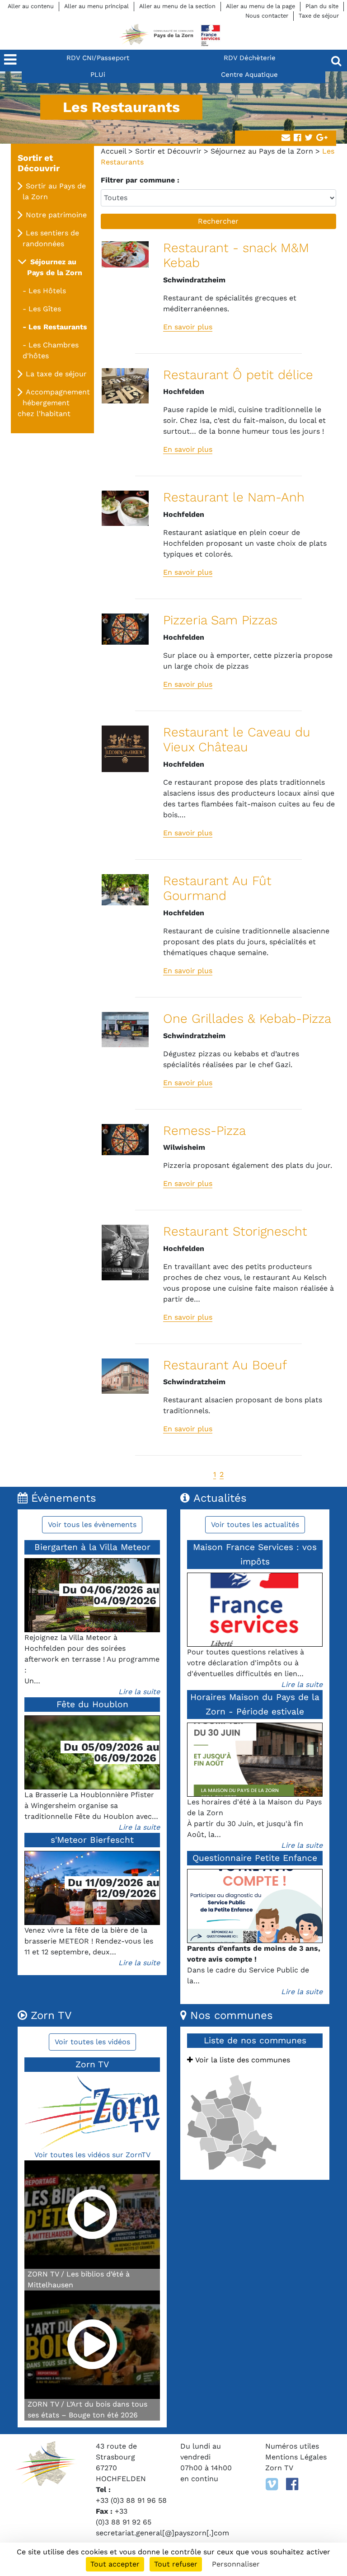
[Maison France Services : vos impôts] (255, 1610)
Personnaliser (236, 2564)
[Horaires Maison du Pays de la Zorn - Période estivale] (255, 1760)
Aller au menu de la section (177, 6)
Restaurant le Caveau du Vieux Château (237, 740)
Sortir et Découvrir (168, 151)
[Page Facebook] (292, 2484)
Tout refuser (176, 2564)
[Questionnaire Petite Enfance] (255, 1906)
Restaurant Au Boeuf (225, 1365)
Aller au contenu (31, 6)
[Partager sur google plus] (322, 138)
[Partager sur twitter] (309, 138)
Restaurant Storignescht (235, 1231)
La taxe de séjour (56, 374)
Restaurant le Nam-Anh (234, 497)
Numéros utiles (292, 2446)
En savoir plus (188, 327)
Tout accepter (115, 2564)
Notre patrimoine (56, 215)
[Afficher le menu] (11, 61)
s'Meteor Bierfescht (92, 1840)
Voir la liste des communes (241, 2060)
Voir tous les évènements (92, 1525)
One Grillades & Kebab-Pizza (247, 1019)
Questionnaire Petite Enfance (255, 1858)
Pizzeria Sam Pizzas (220, 620)
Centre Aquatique (249, 75)
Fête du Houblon (92, 1704)
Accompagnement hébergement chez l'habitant (54, 403)
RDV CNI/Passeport (98, 58)
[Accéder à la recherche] (336, 61)
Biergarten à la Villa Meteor (92, 1547)
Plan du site (322, 6)
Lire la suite (139, 1692)
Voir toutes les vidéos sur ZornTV (92, 2155)
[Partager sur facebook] (297, 138)
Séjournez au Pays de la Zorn (262, 151)
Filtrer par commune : (140, 180)
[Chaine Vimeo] (272, 2484)
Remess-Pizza (204, 1131)
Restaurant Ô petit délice (238, 375)
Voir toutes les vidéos (92, 2042)
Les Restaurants (58, 327)
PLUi (98, 75)
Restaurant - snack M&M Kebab (236, 255)
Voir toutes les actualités (255, 1525)
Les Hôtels (47, 291)
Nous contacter (267, 16)
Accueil (113, 151)
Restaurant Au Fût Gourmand (217, 888)
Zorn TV (279, 2468)
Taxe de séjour (319, 16)
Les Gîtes (45, 309)
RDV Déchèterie (250, 58)
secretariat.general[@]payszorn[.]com (162, 2533)
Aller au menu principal (96, 6)
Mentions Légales (296, 2457)
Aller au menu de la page (260, 6)
